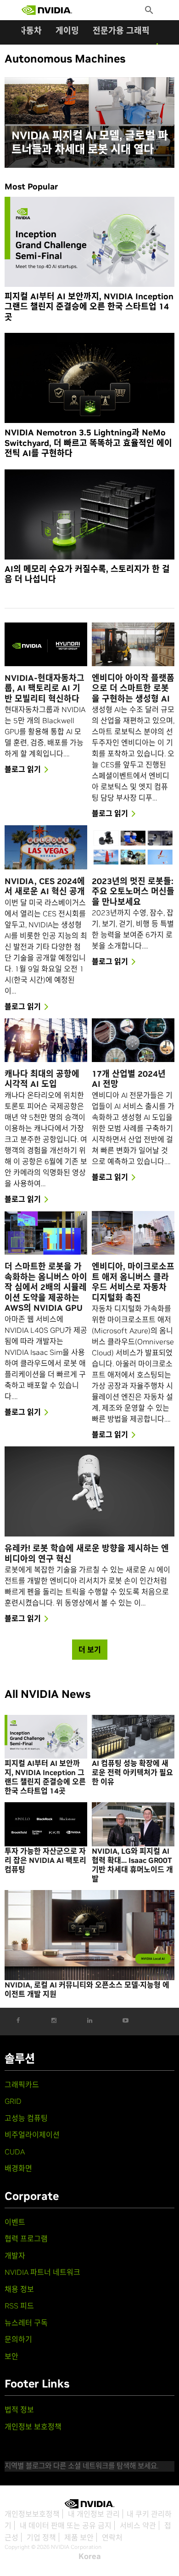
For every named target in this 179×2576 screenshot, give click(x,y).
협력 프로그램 (26, 2239)
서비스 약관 (138, 2525)
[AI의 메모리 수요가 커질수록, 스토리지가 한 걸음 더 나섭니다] (89, 514)
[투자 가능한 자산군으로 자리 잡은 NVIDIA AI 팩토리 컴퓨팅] (46, 1824)
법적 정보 (19, 2410)
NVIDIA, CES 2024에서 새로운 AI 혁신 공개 (45, 887)
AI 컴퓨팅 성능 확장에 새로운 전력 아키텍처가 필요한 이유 (132, 1772)
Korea (90, 2556)
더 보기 (90, 1650)
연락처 (112, 2537)
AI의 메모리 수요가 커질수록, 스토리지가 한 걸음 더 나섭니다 (87, 574)
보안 (11, 2356)
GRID (13, 2101)
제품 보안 (79, 2537)
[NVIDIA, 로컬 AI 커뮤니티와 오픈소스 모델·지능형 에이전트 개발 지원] (89, 1935)
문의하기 (18, 2339)
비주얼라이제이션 (32, 2135)
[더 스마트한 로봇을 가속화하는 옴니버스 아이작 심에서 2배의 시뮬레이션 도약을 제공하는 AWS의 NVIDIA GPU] (46, 1233)
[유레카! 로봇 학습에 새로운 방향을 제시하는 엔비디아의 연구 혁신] (89, 1491)
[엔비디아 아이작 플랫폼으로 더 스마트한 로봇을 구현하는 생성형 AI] (133, 644)
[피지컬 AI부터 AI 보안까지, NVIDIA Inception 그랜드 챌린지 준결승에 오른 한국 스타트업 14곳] (89, 242)
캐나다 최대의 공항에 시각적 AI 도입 (42, 1079)
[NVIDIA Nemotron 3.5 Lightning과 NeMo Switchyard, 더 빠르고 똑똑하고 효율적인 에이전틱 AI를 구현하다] (89, 378)
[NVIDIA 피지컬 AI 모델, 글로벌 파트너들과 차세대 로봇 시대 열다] (89, 123)
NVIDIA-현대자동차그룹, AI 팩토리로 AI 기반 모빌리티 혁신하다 (45, 688)
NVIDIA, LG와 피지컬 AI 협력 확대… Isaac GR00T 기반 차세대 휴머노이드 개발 (132, 1865)
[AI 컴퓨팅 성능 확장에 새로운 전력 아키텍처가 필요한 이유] (133, 1737)
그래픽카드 (22, 2085)
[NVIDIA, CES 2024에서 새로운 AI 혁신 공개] (46, 847)
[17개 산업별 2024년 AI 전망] (133, 1040)
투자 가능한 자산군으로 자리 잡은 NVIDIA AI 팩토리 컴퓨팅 (45, 1860)
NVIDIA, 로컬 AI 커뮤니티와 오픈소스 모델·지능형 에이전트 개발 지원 (87, 1989)
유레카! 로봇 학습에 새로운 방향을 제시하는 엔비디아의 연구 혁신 (87, 1554)
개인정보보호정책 (32, 2514)
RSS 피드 (19, 2306)
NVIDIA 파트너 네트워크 (42, 2272)
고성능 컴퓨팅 (26, 2118)
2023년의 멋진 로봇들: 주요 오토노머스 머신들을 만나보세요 (133, 892)
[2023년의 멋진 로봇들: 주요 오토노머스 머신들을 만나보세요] (133, 847)
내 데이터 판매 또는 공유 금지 (66, 2525)
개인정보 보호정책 (33, 2427)
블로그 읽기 (23, 769)
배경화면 (18, 2168)
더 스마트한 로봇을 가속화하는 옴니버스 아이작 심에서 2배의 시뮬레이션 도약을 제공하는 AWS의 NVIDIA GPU (46, 1287)
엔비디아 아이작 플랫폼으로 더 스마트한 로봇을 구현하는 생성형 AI (133, 688)
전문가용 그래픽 (121, 31)
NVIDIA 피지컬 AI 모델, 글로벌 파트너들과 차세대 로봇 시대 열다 (90, 143)
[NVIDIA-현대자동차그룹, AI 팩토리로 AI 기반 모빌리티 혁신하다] (46, 644)
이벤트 (15, 2222)
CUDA (15, 2152)
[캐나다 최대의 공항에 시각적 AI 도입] (46, 1040)
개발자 (15, 2256)
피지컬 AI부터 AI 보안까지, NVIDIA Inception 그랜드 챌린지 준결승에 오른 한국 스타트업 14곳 (89, 307)
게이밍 (67, 31)
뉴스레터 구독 (26, 2323)
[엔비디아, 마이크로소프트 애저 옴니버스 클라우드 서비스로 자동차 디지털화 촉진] (133, 1233)
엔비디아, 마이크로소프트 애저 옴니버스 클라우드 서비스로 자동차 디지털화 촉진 (133, 1282)
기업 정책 (41, 2537)
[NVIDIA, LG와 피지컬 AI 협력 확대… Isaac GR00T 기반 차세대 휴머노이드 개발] (133, 1824)
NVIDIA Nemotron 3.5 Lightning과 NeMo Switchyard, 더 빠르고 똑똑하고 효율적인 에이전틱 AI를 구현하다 (88, 443)
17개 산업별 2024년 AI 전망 (129, 1079)
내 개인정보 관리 (94, 2514)
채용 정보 (19, 2289)
